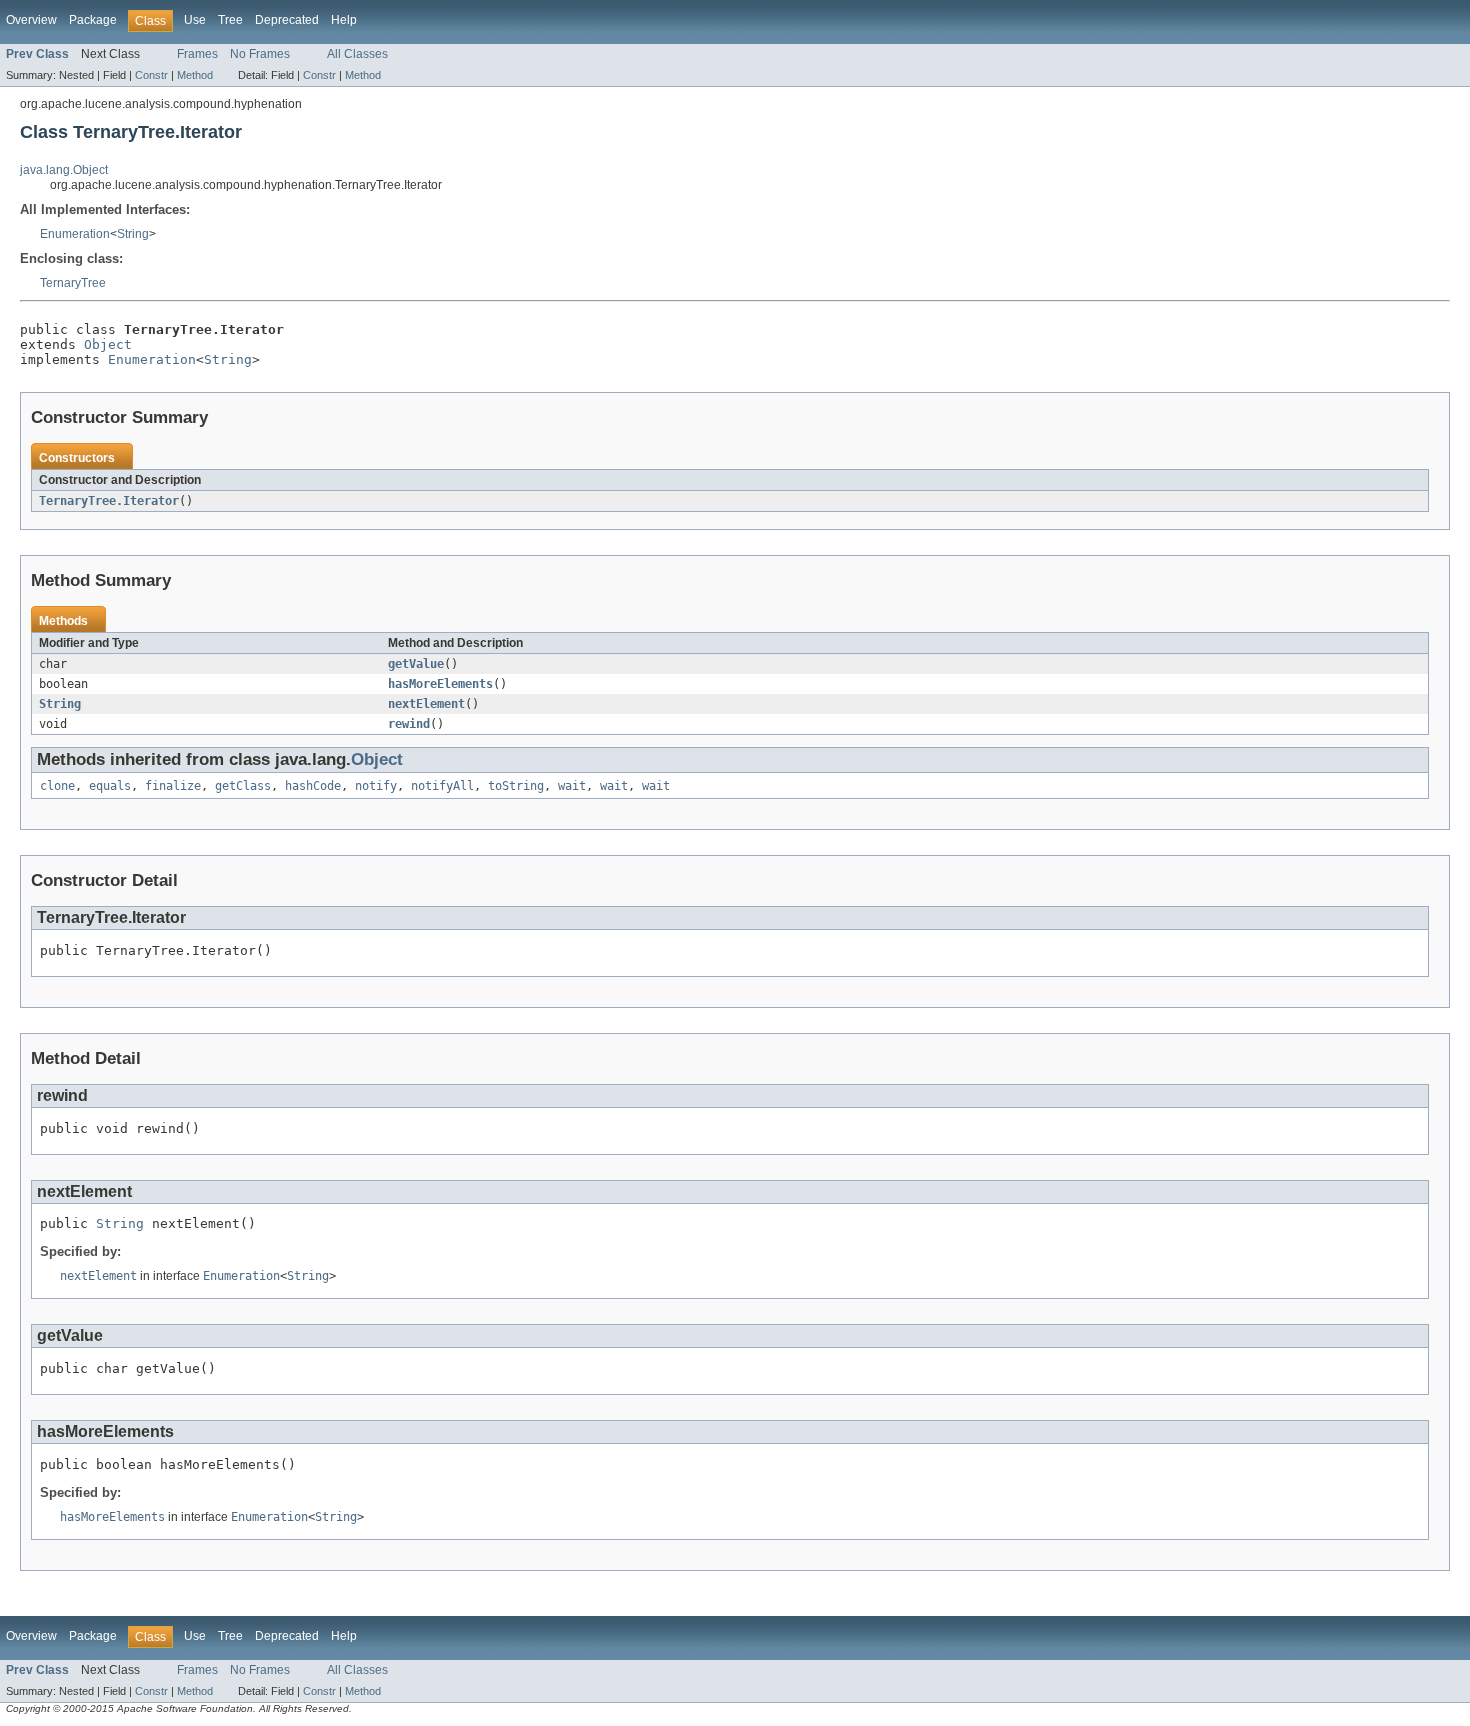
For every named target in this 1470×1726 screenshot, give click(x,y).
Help (344, 20)
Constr (151, 75)
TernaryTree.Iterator (109, 501)
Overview (31, 20)
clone (57, 786)
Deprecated (287, 20)
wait (572, 786)
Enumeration (75, 234)
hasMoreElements (440, 684)
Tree (230, 20)
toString (516, 786)
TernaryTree (73, 283)
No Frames (260, 54)
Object (108, 344)
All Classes (357, 54)
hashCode (313, 786)
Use (195, 20)
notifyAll (442, 786)
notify (376, 786)
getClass (243, 786)
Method (195, 75)
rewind (409, 724)
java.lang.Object (64, 170)
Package (93, 20)
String (133, 234)
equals (110, 786)
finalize (173, 786)
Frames (197, 54)
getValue (416, 664)
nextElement (426, 704)
